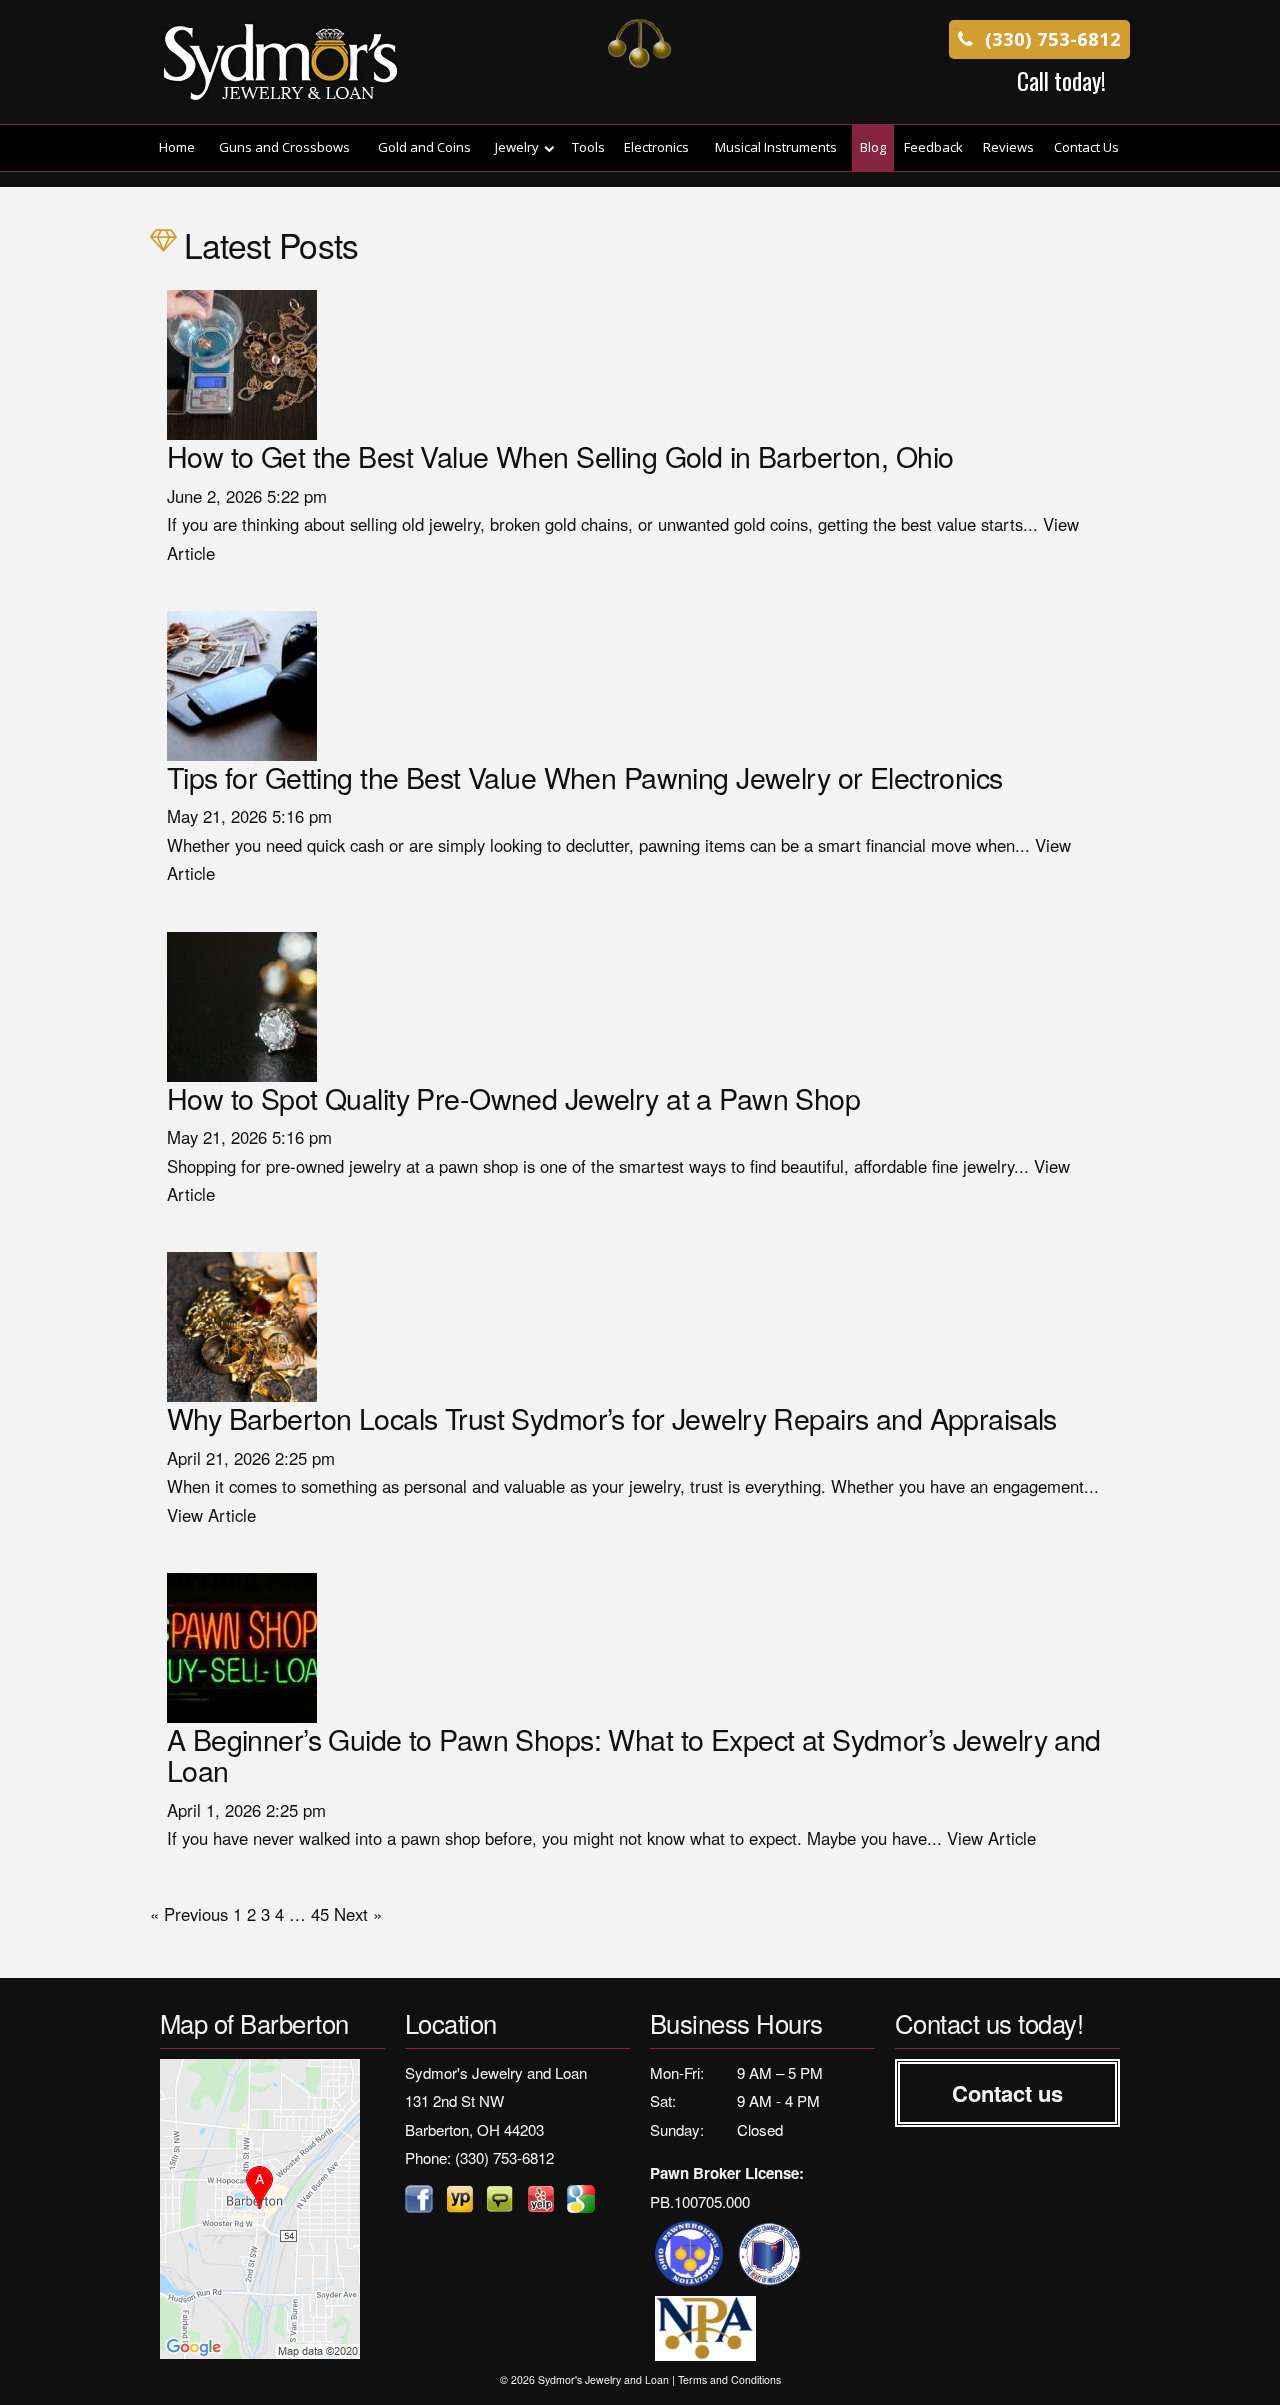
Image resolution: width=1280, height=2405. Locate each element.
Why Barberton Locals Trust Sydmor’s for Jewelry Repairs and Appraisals (612, 1417)
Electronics (656, 147)
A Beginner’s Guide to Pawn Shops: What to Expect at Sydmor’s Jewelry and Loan (634, 1754)
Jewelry (517, 147)
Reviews (1008, 147)
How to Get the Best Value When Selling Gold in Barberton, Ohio (560, 455)
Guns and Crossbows (284, 147)
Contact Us (1086, 147)
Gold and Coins (424, 147)
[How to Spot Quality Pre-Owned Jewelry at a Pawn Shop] (242, 1004)
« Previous (189, 1914)
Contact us (1007, 2093)
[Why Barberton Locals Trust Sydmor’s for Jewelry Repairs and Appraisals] (242, 1325)
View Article (211, 1515)
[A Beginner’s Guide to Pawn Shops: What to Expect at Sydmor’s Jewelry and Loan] (242, 1645)
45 (320, 1914)
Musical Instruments (776, 147)
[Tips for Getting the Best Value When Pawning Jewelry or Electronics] (242, 683)
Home (177, 147)
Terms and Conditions (729, 2379)
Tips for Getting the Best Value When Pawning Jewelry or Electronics (585, 776)
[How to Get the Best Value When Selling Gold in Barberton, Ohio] (242, 363)
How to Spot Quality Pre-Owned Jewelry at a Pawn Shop (513, 1097)
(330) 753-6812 (1050, 38)
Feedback (933, 147)
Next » (358, 1914)
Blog (873, 147)
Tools (588, 147)
